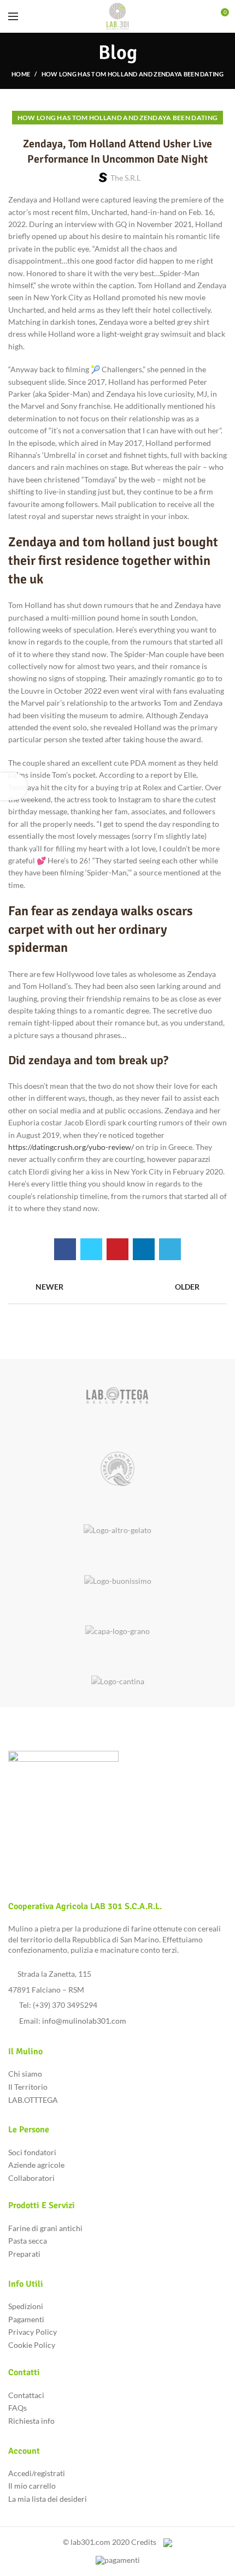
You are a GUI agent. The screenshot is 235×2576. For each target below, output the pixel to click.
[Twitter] (91, 1249)
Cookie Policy (32, 2345)
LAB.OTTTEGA (33, 2100)
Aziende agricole (36, 2165)
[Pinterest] (117, 1249)
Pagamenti (26, 2319)
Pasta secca (28, 2241)
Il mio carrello (32, 2486)
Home (21, 74)
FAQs (17, 2408)
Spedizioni (26, 2306)
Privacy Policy (33, 2332)
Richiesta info (31, 2421)
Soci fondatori (32, 2152)
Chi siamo (25, 2074)
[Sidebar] (14, 786)
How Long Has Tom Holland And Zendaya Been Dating (133, 74)
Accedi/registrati (37, 2473)
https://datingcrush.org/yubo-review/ (71, 1147)
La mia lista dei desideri (48, 2499)
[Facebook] (65, 1249)
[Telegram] (170, 1249)
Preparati (24, 2254)
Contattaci (26, 2395)
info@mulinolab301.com (84, 2021)
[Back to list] (117, 1287)
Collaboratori (31, 2178)
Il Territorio (28, 2087)
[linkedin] (144, 1249)
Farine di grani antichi (45, 2228)
